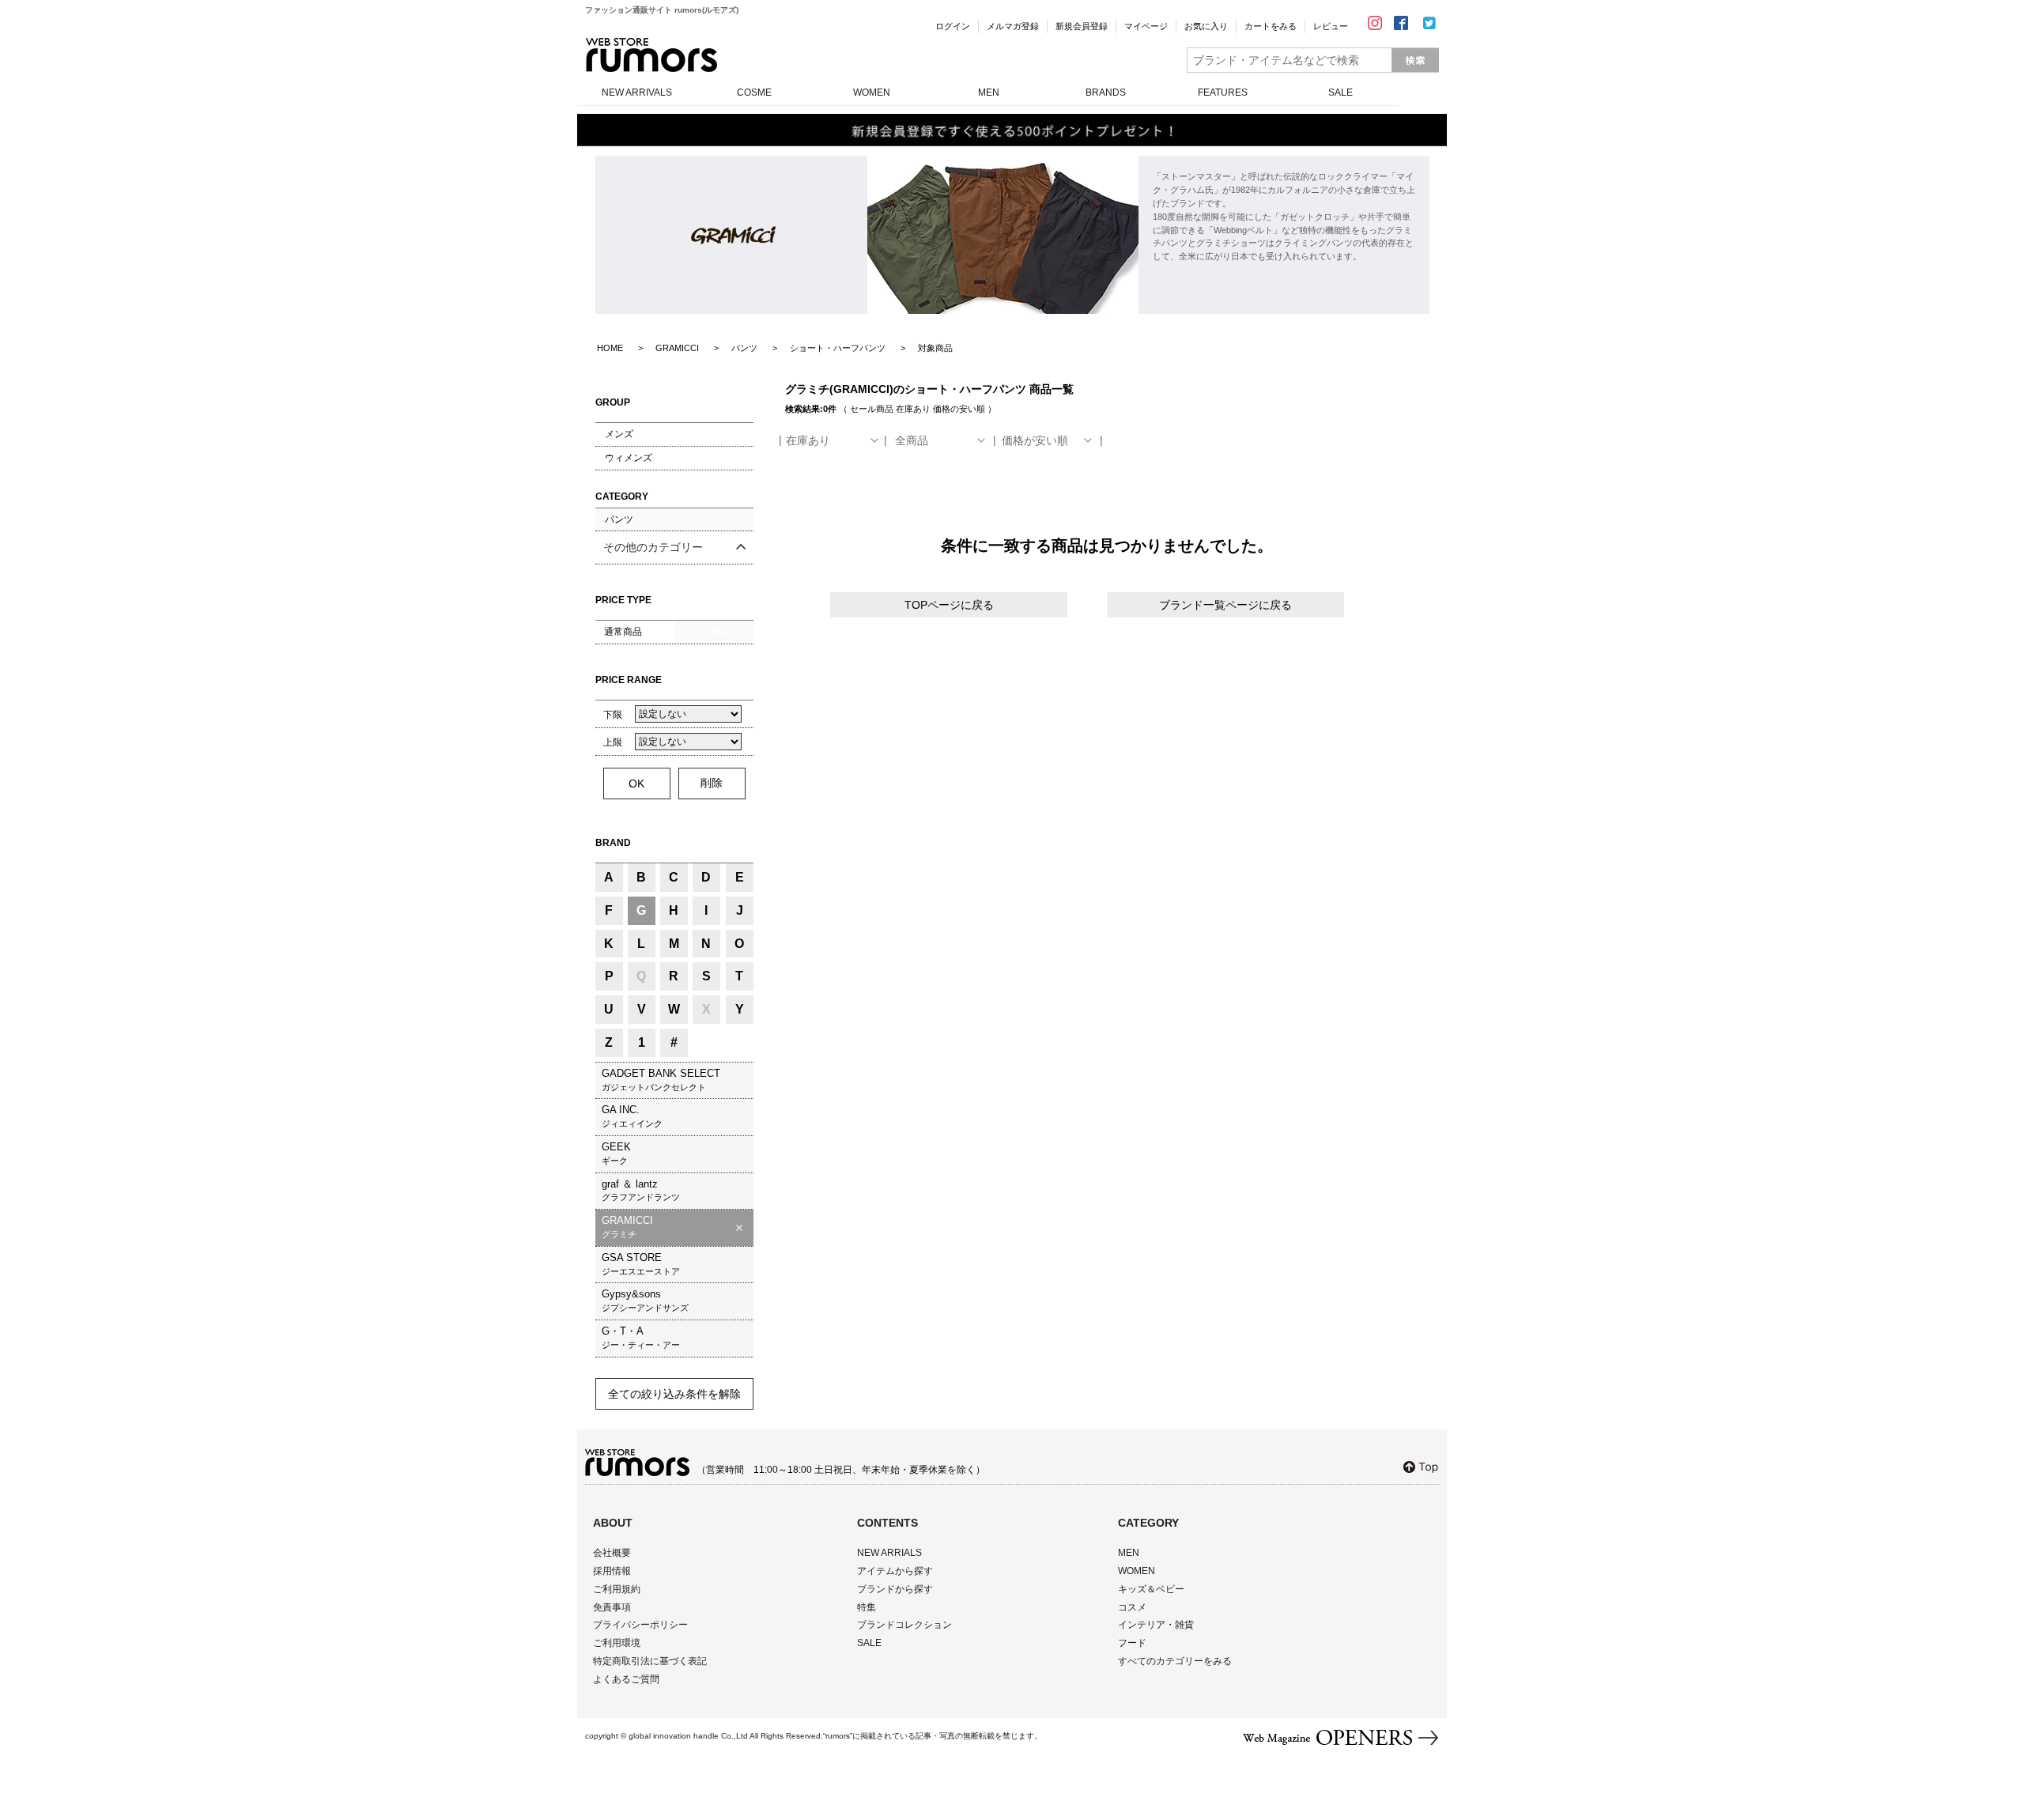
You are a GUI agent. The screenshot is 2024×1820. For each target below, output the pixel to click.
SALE (1341, 93)
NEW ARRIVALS (637, 93)
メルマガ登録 (1013, 26)
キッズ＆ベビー (1151, 1589)
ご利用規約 (617, 1589)
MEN (989, 93)
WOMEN (872, 93)
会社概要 (612, 1553)
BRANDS (1106, 93)
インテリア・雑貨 (1156, 1625)
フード (1132, 1643)
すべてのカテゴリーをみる (1175, 1661)
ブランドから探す (895, 1589)
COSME (754, 93)
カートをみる (1271, 26)
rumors (651, 55)
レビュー (1331, 26)
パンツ (619, 519)
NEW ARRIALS (889, 1553)
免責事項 (612, 1607)
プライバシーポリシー (640, 1625)
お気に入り (1206, 26)
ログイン (953, 26)
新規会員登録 (1082, 26)
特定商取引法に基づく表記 (650, 1661)
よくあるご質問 (626, 1679)
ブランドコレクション (904, 1625)
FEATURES (1223, 93)
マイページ (1146, 26)
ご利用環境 (617, 1643)
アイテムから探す (895, 1571)
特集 (867, 1607)
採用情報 (612, 1571)
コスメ (1132, 1607)
